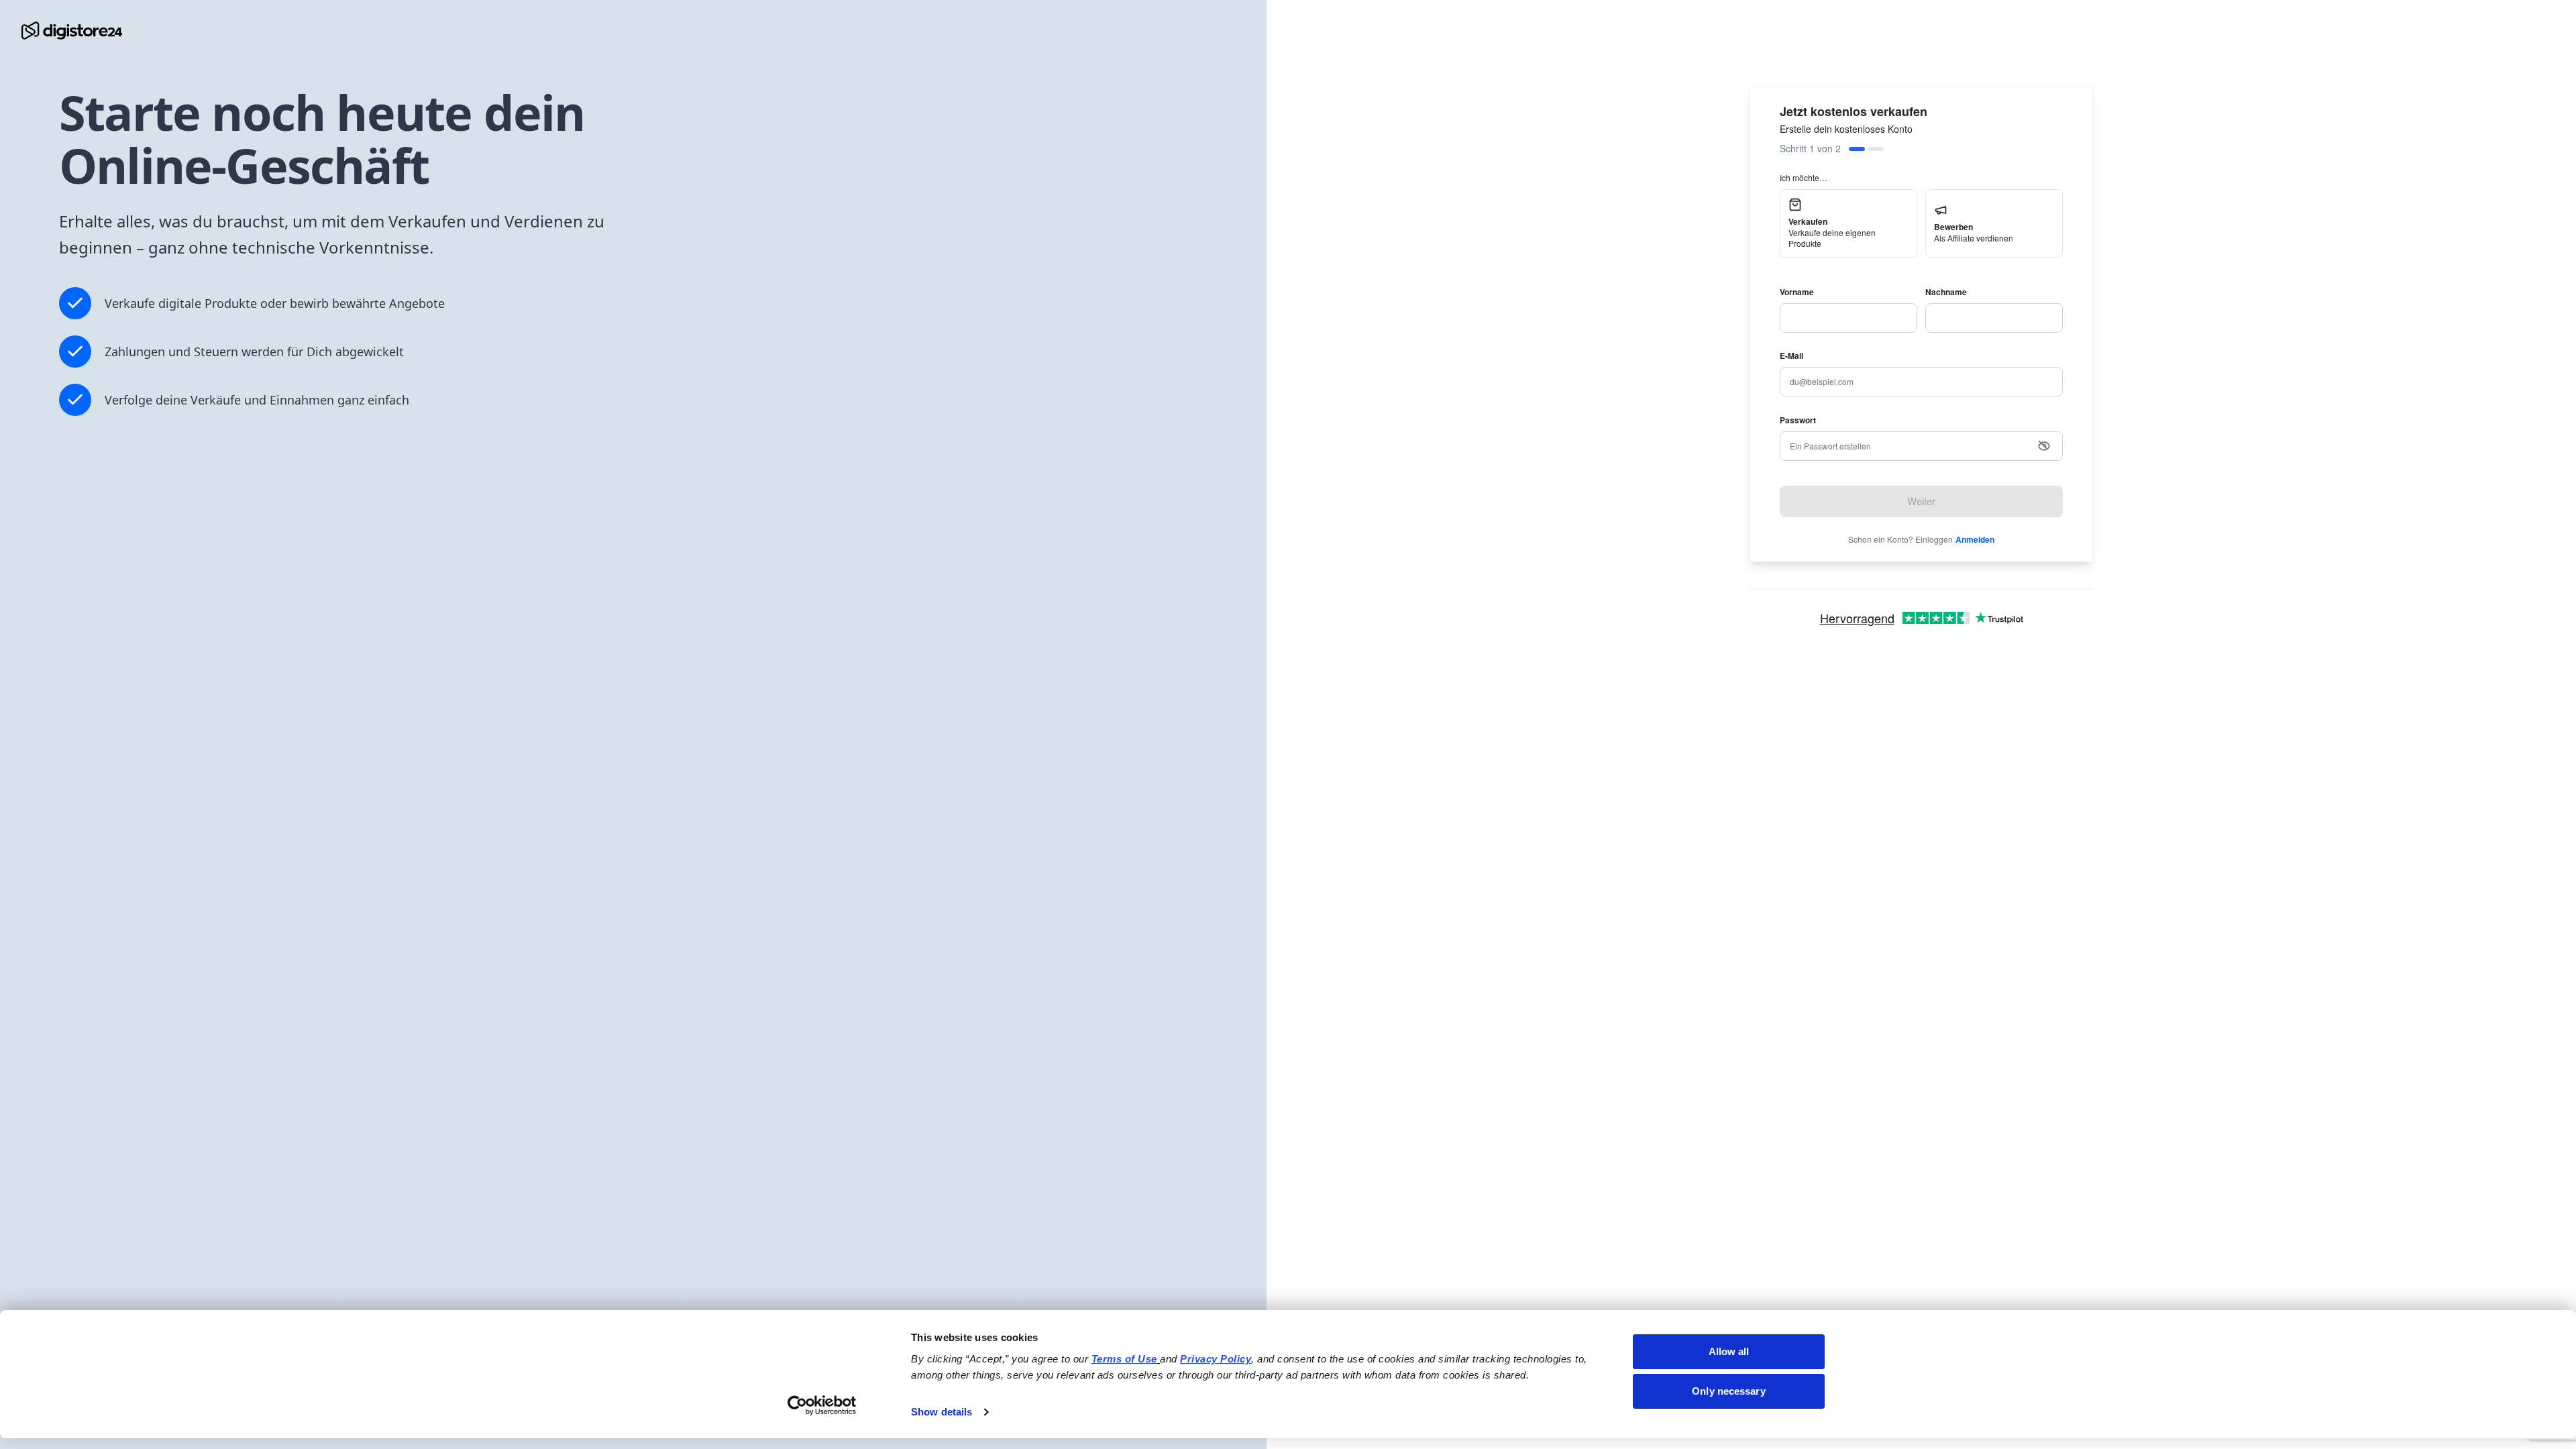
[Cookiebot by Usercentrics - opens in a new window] (822, 1405)
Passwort (1798, 420)
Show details (942, 1412)
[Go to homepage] (72, 31)
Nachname (1946, 292)
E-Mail (1791, 356)
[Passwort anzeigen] (2044, 446)
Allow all (1729, 1351)
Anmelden (1975, 539)
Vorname (1797, 292)
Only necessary (1728, 1391)
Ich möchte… (1804, 177)
